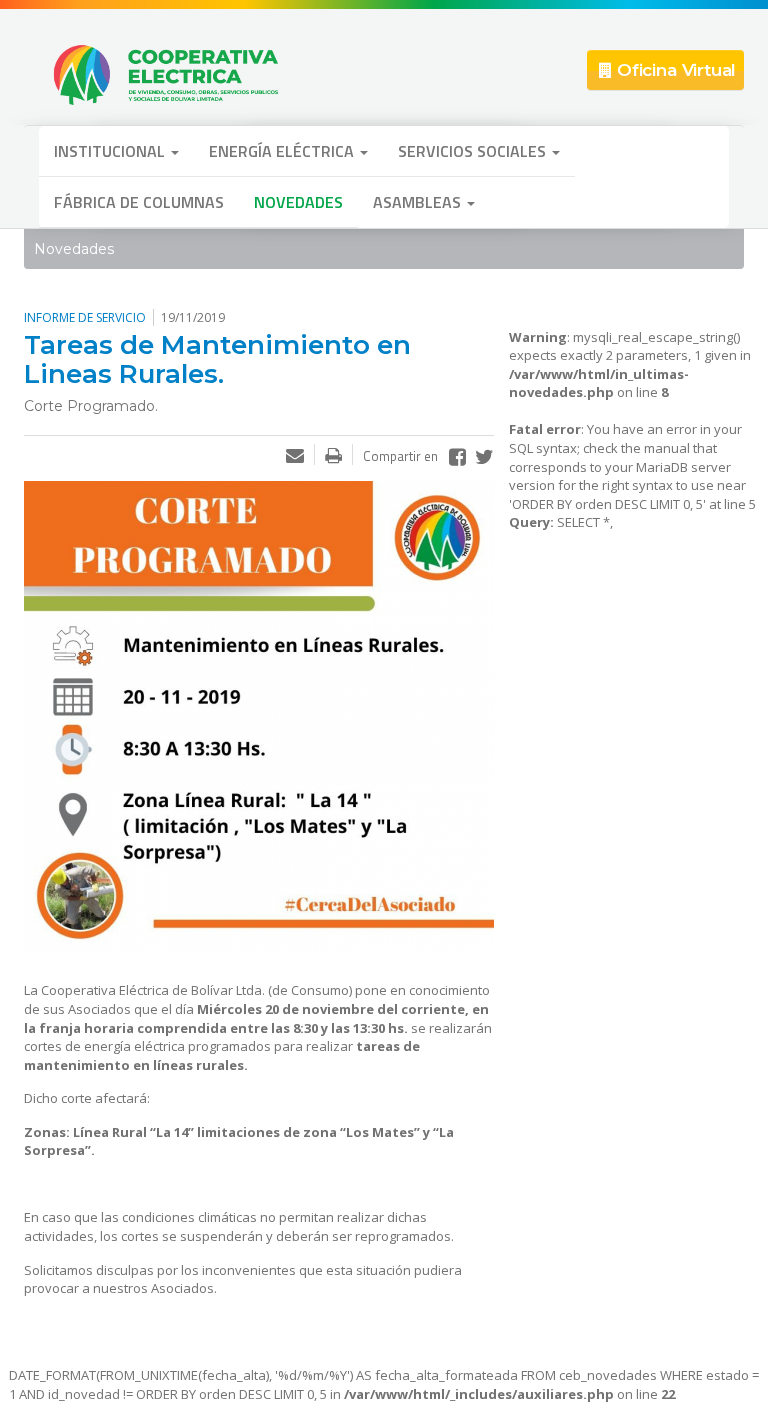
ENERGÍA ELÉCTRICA (283, 151)
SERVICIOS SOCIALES (474, 151)
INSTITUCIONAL (111, 151)
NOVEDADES (298, 202)
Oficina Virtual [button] (674, 70)
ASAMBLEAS (419, 202)
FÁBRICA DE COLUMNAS (139, 202)
